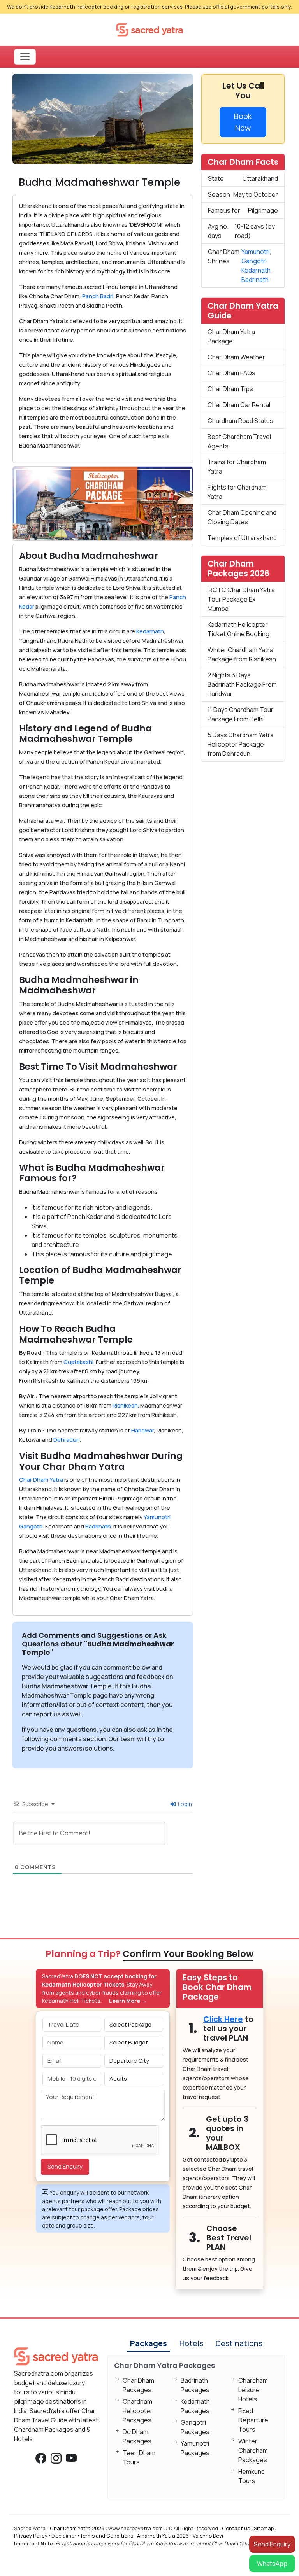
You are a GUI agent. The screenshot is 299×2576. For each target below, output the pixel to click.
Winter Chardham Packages (253, 2450)
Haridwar (142, 1430)
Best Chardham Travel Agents (239, 441)
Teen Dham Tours (139, 2457)
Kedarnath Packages (195, 2406)
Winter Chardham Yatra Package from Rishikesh (242, 654)
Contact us (236, 2528)
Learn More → (128, 2001)
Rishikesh (125, 1405)
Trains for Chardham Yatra (237, 467)
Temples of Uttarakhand (242, 538)
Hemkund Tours (252, 2476)
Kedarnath (150, 631)
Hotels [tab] (191, 2343)
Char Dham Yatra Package (231, 336)
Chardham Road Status (240, 421)
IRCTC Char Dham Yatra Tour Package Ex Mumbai (241, 599)
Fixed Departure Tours (253, 2420)
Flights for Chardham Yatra (237, 492)
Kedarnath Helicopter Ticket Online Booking (238, 629)
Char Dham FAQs (231, 373)
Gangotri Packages (195, 2427)
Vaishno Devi (208, 2536)
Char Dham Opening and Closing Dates (242, 517)
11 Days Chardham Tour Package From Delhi (240, 714)
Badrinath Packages (195, 2385)
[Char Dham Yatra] (149, 29)
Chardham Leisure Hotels (253, 2390)
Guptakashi (78, 1362)
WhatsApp (272, 2564)
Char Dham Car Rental (239, 405)
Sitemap (264, 2528)
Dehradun (67, 1440)
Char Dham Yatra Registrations (248, 2543)
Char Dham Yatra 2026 (77, 2528)
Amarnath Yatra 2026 (163, 2536)
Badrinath (98, 1526)
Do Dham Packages (137, 2436)
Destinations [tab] (239, 2343)
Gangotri (31, 1526)
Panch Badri (98, 296)
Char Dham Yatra (41, 1480)
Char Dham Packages (138, 2385)
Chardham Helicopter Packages (138, 2411)
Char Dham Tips (230, 389)
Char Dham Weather (236, 357)
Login (184, 1804)
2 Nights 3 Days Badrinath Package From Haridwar (242, 684)
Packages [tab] (149, 2343)
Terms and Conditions (107, 2536)
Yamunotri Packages (195, 2448)
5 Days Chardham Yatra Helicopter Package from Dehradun (241, 744)
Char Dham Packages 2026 (238, 568)
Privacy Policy (31, 2536)
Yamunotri (157, 1517)
